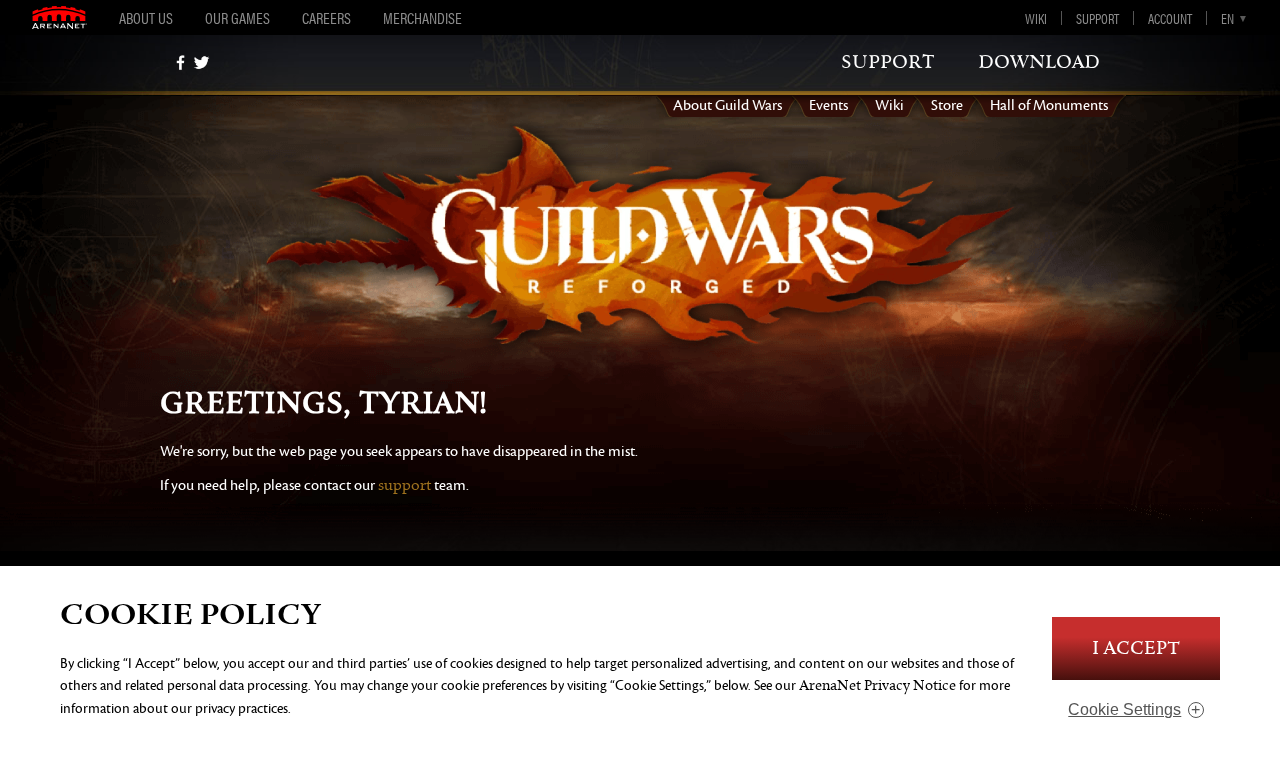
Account (1170, 18)
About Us (146, 17)
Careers (326, 17)
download (1039, 62)
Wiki (1036, 18)
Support (1097, 18)
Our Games (237, 17)
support (888, 62)
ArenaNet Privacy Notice (877, 685)
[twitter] (201, 62)
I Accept (1136, 648)
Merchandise (422, 17)
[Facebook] (180, 62)
